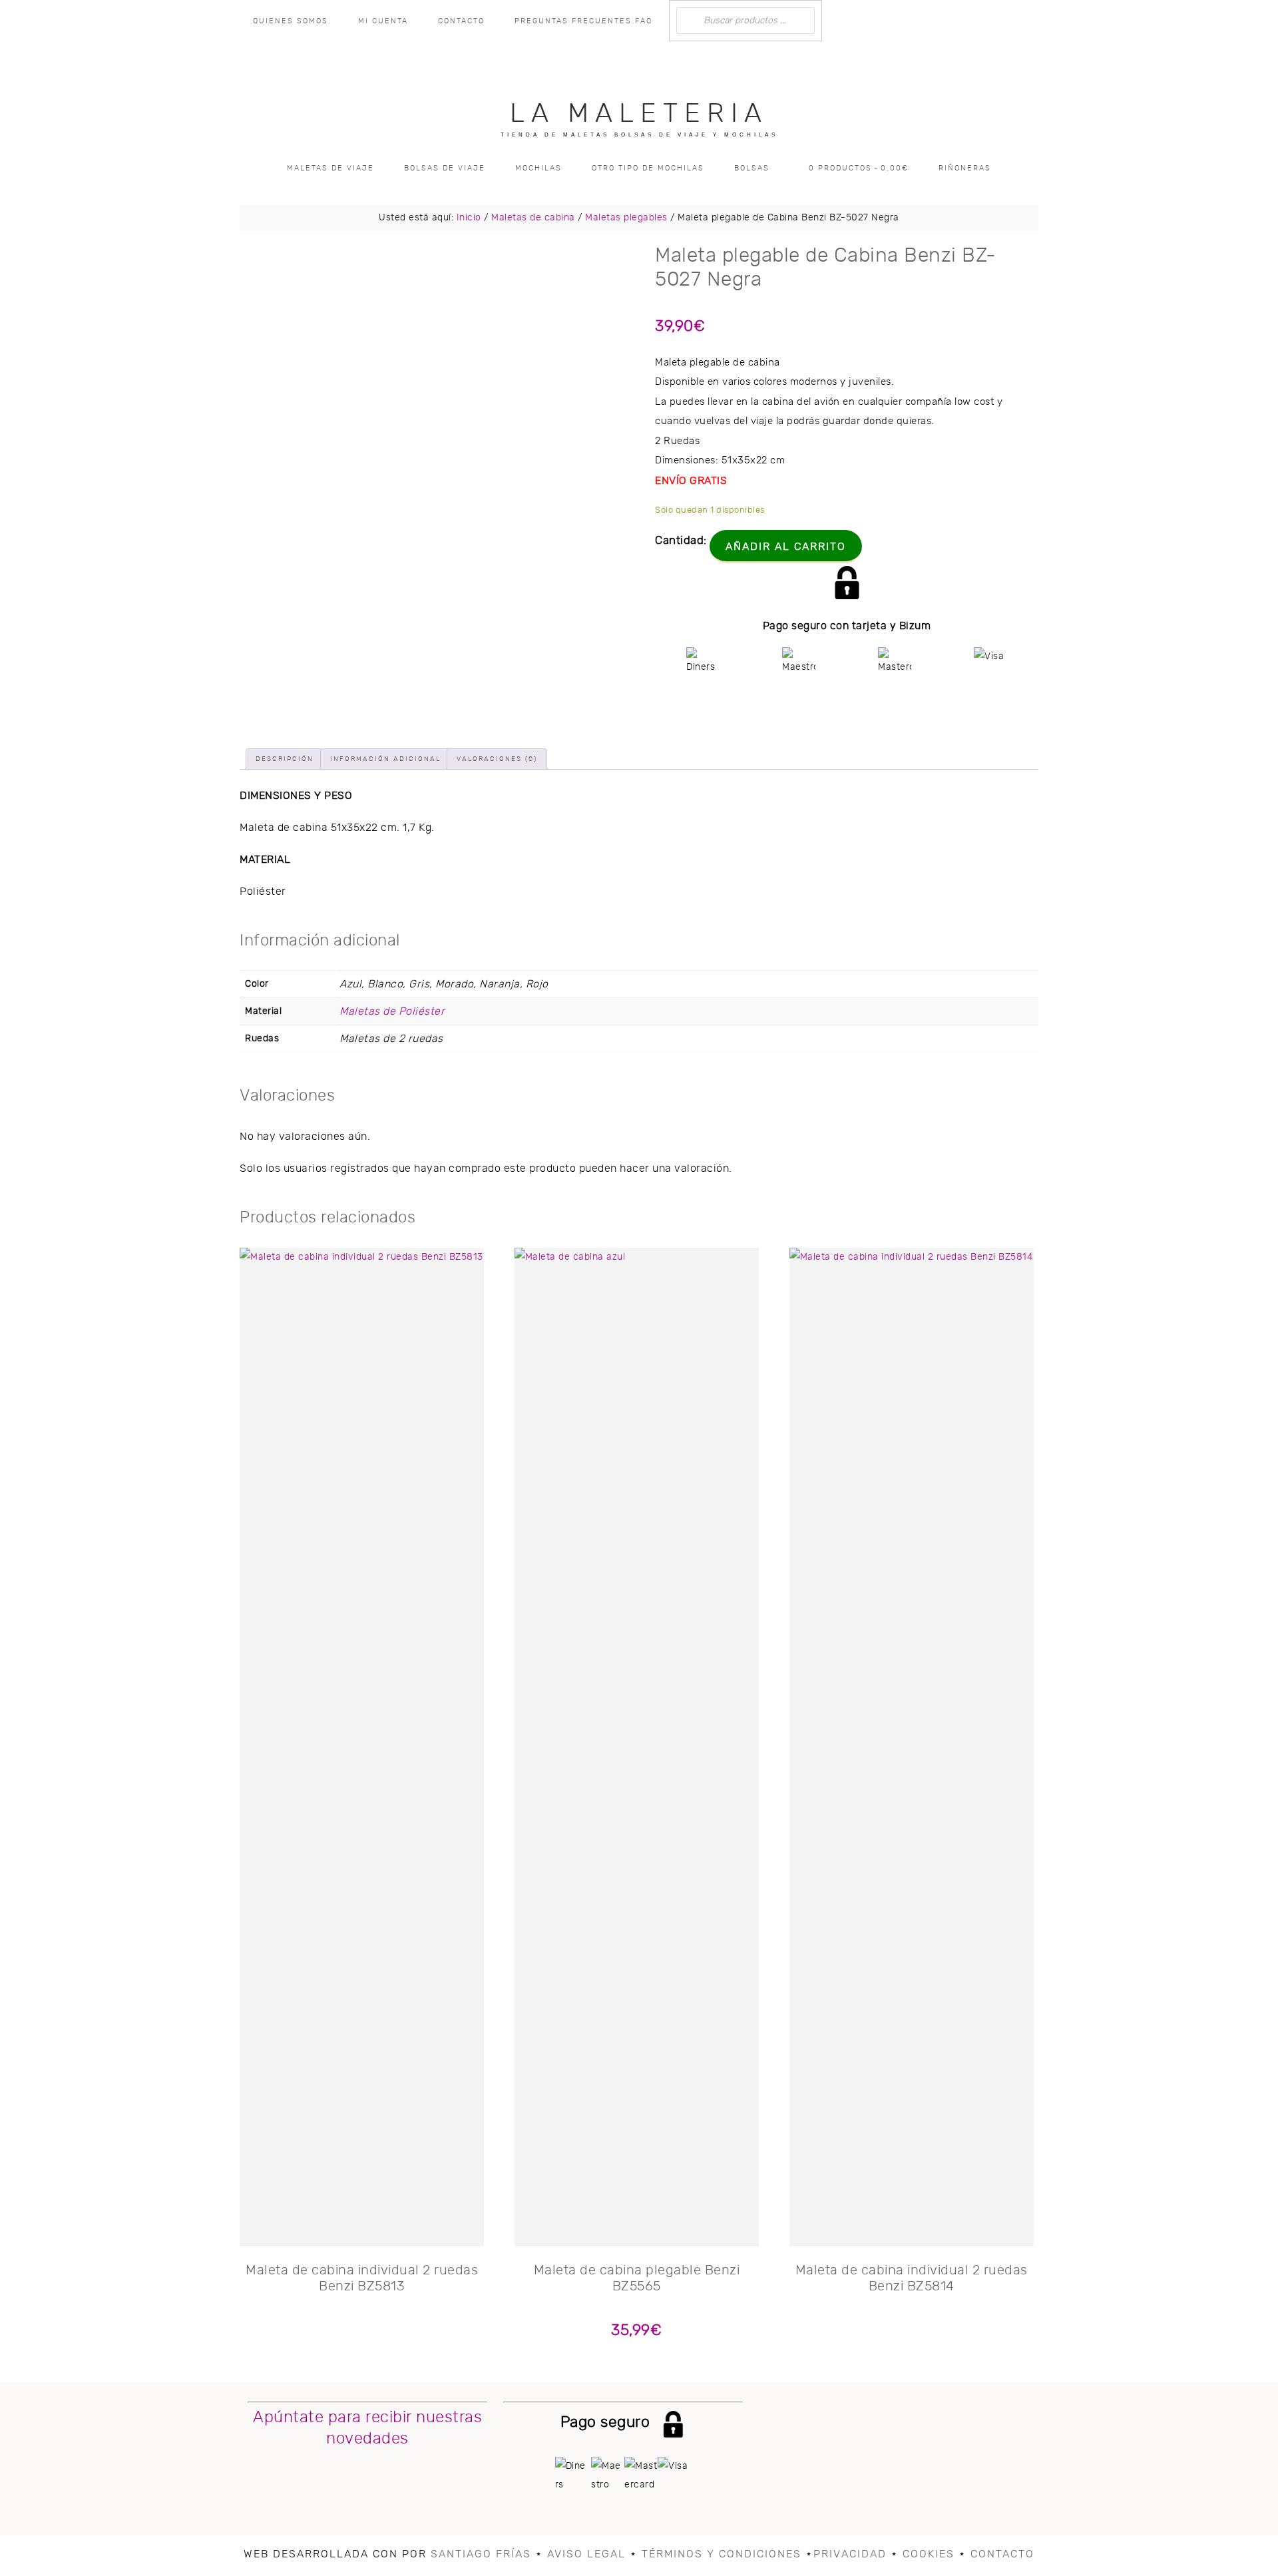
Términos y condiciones (722, 2554)
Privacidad (850, 2554)
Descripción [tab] (285, 759)
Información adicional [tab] (385, 759)
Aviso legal (586, 2554)
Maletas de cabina (533, 218)
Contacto (1002, 2554)
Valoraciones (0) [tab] (497, 759)
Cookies (929, 2554)
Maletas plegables (626, 218)
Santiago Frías (481, 2554)
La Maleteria (639, 114)
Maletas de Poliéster (392, 1011)
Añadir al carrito (786, 547)
